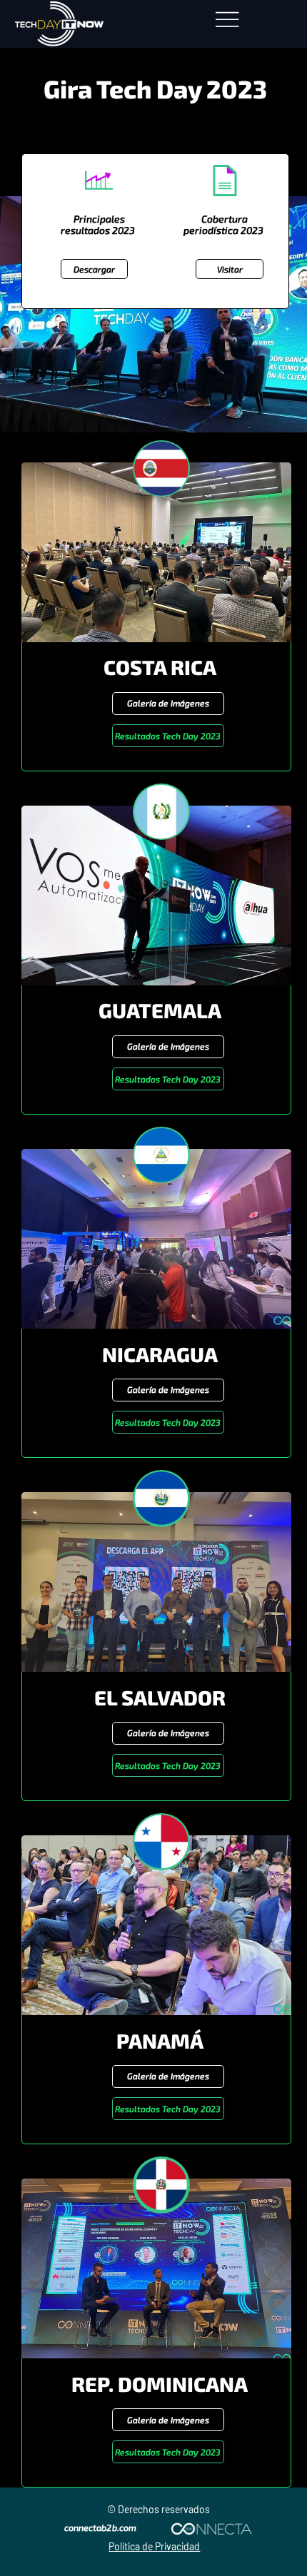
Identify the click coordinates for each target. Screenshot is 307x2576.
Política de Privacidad (154, 2546)
